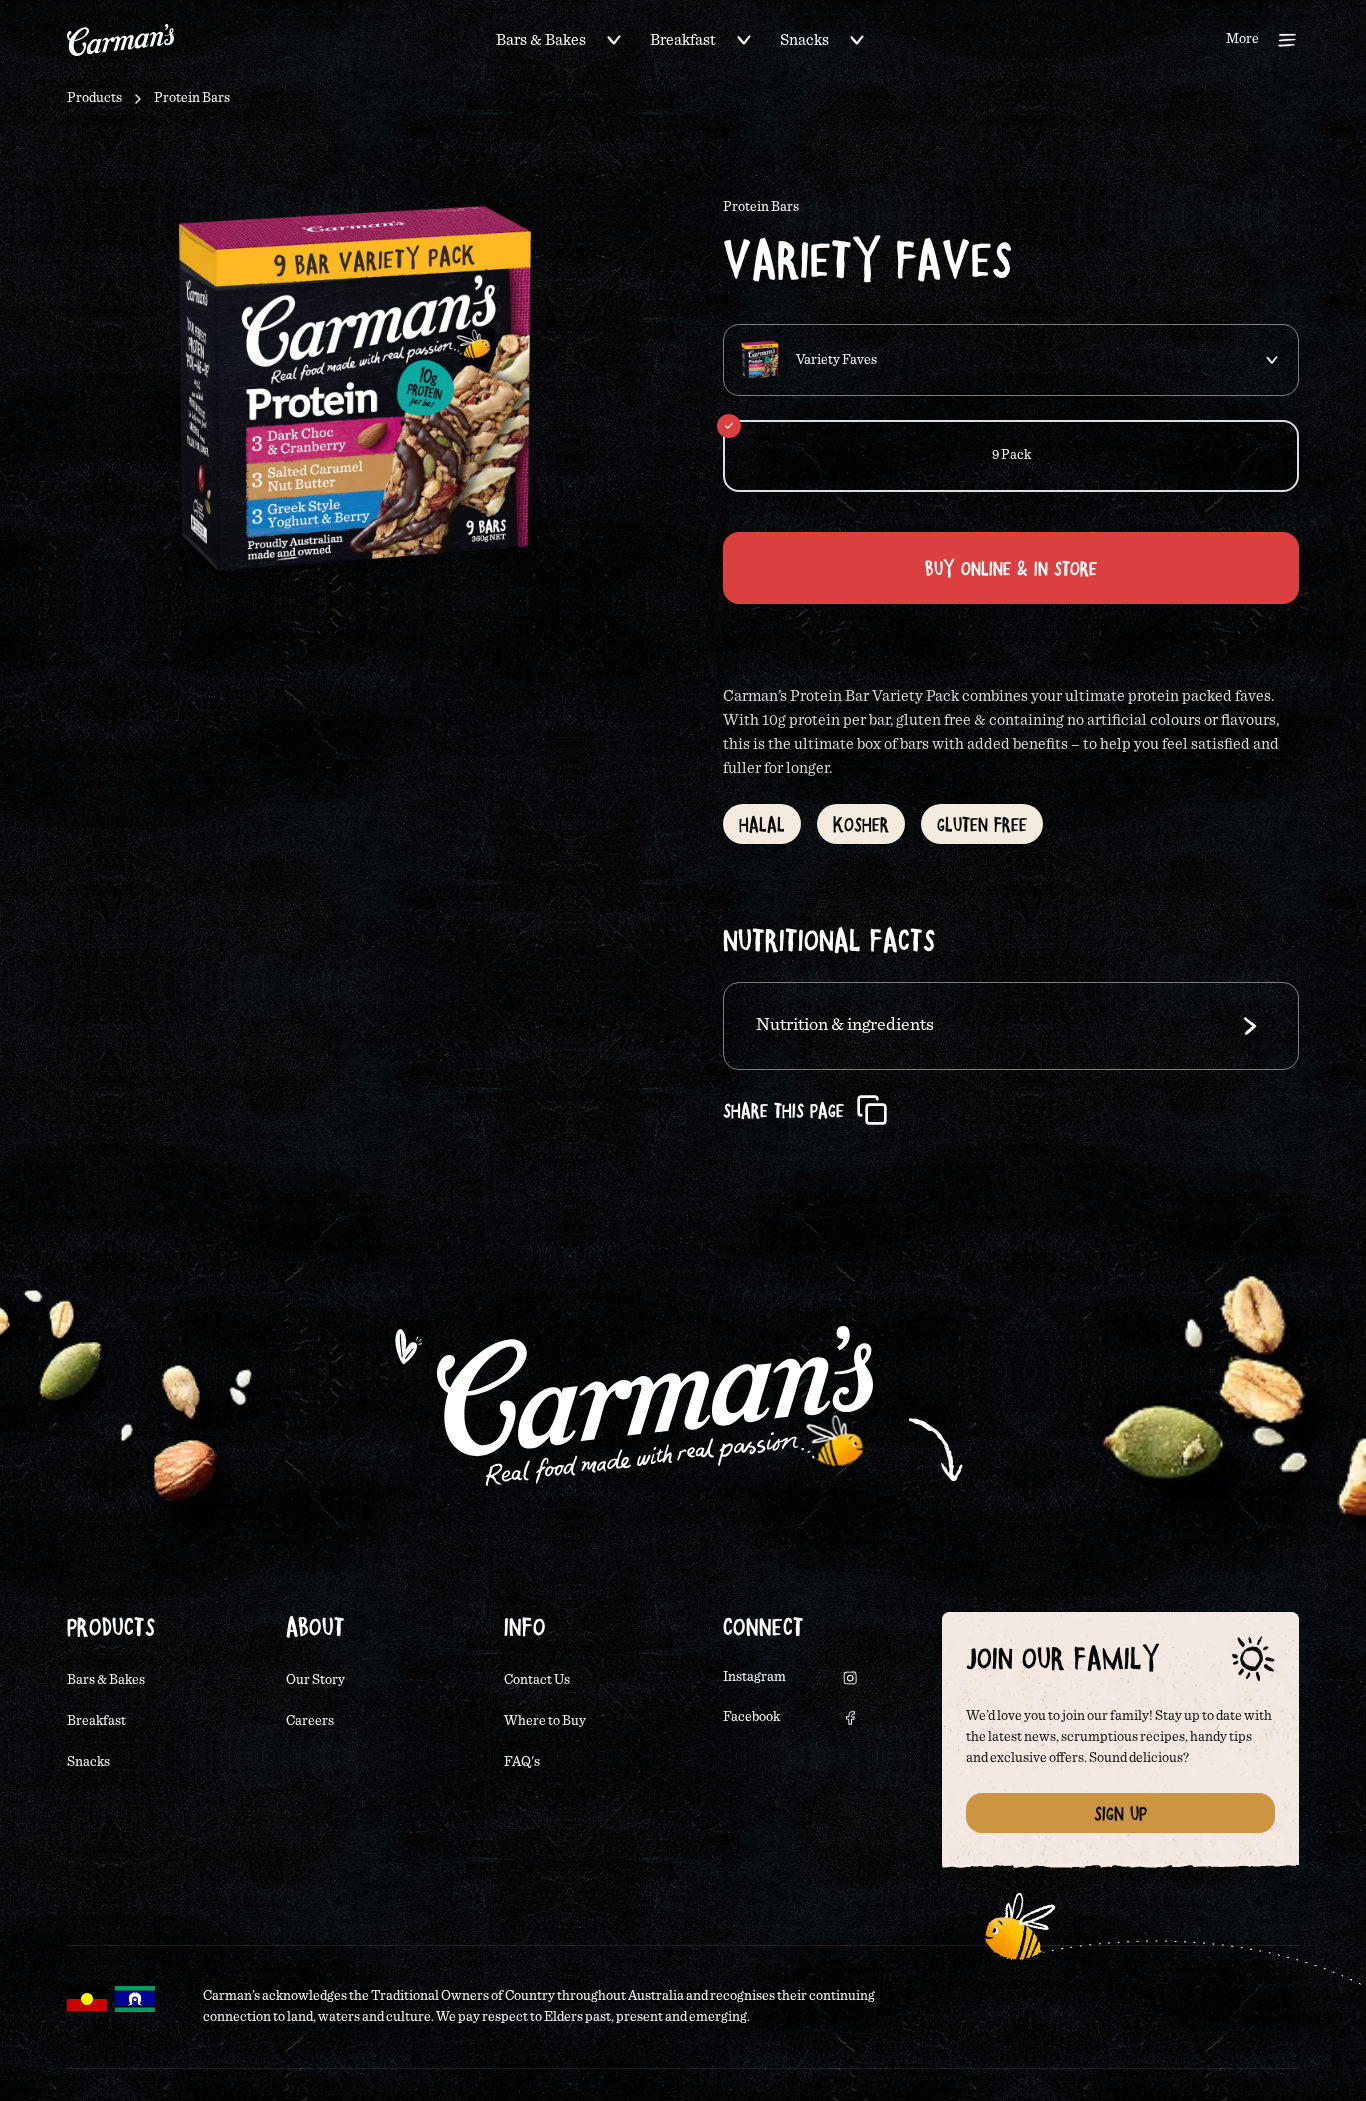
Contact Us (537, 1680)
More (1242, 39)
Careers (310, 1721)
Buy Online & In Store (1011, 568)
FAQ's (522, 1762)
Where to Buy (545, 1721)
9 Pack (1011, 455)
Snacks (804, 40)
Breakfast (683, 40)
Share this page (783, 1110)
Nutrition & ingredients (845, 1025)
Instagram (754, 1677)
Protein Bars (192, 98)
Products (94, 98)
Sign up (1120, 1813)
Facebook (751, 1717)
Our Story (315, 1680)
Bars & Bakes (541, 40)
